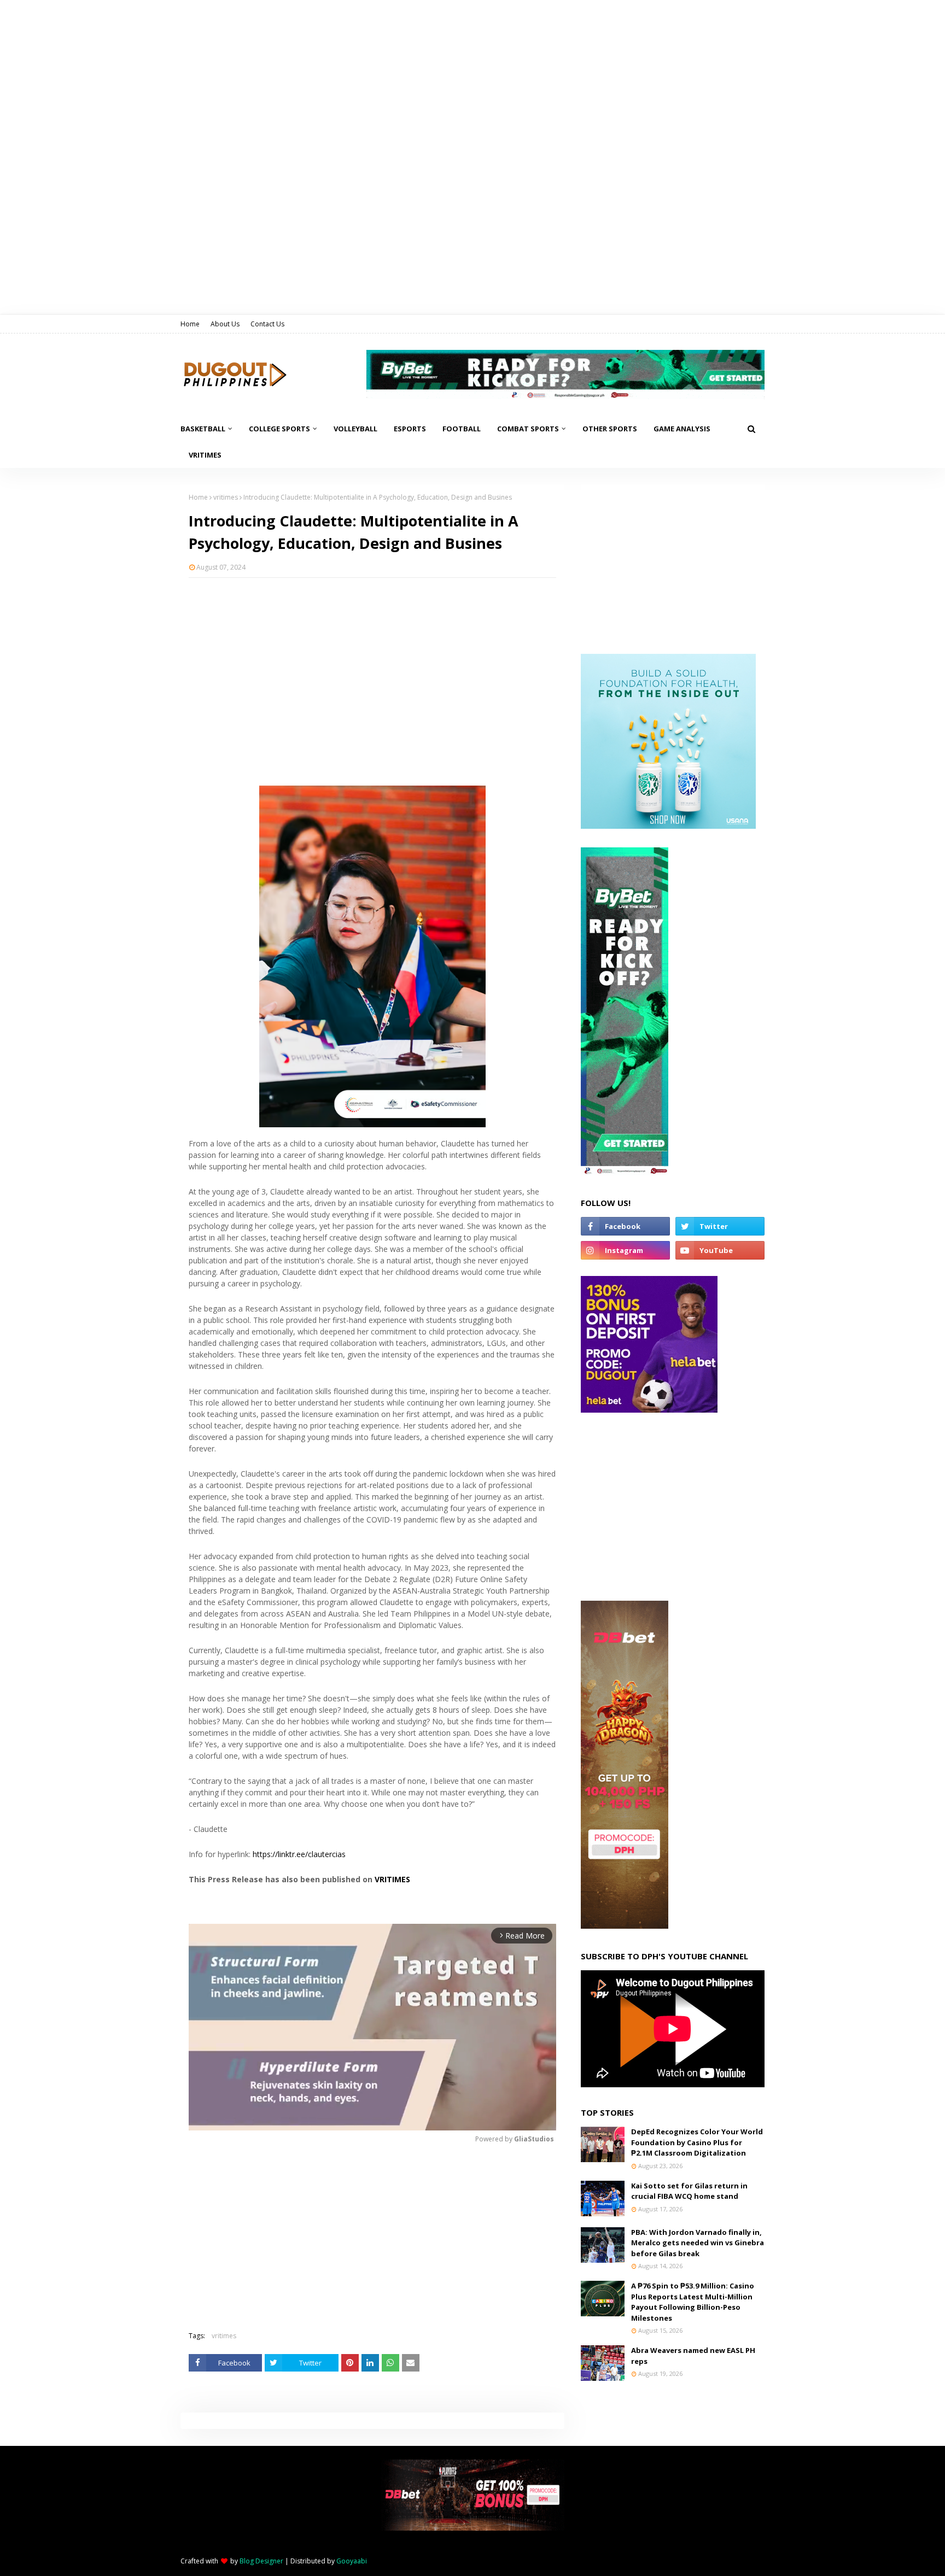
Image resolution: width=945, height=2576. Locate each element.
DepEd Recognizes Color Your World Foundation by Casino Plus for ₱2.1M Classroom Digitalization (697, 2142)
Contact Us (267, 324)
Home (190, 324)
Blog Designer (261, 2561)
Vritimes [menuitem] (205, 455)
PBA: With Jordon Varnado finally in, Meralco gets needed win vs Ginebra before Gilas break (698, 2243)
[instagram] (625, 1250)
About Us (225, 324)
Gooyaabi (352, 2561)
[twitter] (720, 1226)
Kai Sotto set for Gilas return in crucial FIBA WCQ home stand (689, 2191)
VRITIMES (392, 1879)
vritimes (226, 497)
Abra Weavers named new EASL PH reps (693, 2356)
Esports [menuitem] (410, 429)
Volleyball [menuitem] (355, 429)
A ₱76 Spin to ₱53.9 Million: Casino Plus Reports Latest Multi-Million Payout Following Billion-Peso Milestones (693, 2302)
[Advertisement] (372, 665)
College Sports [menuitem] (279, 429)
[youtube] (720, 1250)
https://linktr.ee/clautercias (299, 1854)
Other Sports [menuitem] (610, 429)
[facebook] (625, 1226)
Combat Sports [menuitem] (528, 429)
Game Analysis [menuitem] (682, 429)
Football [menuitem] (462, 429)
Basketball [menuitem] (203, 429)
